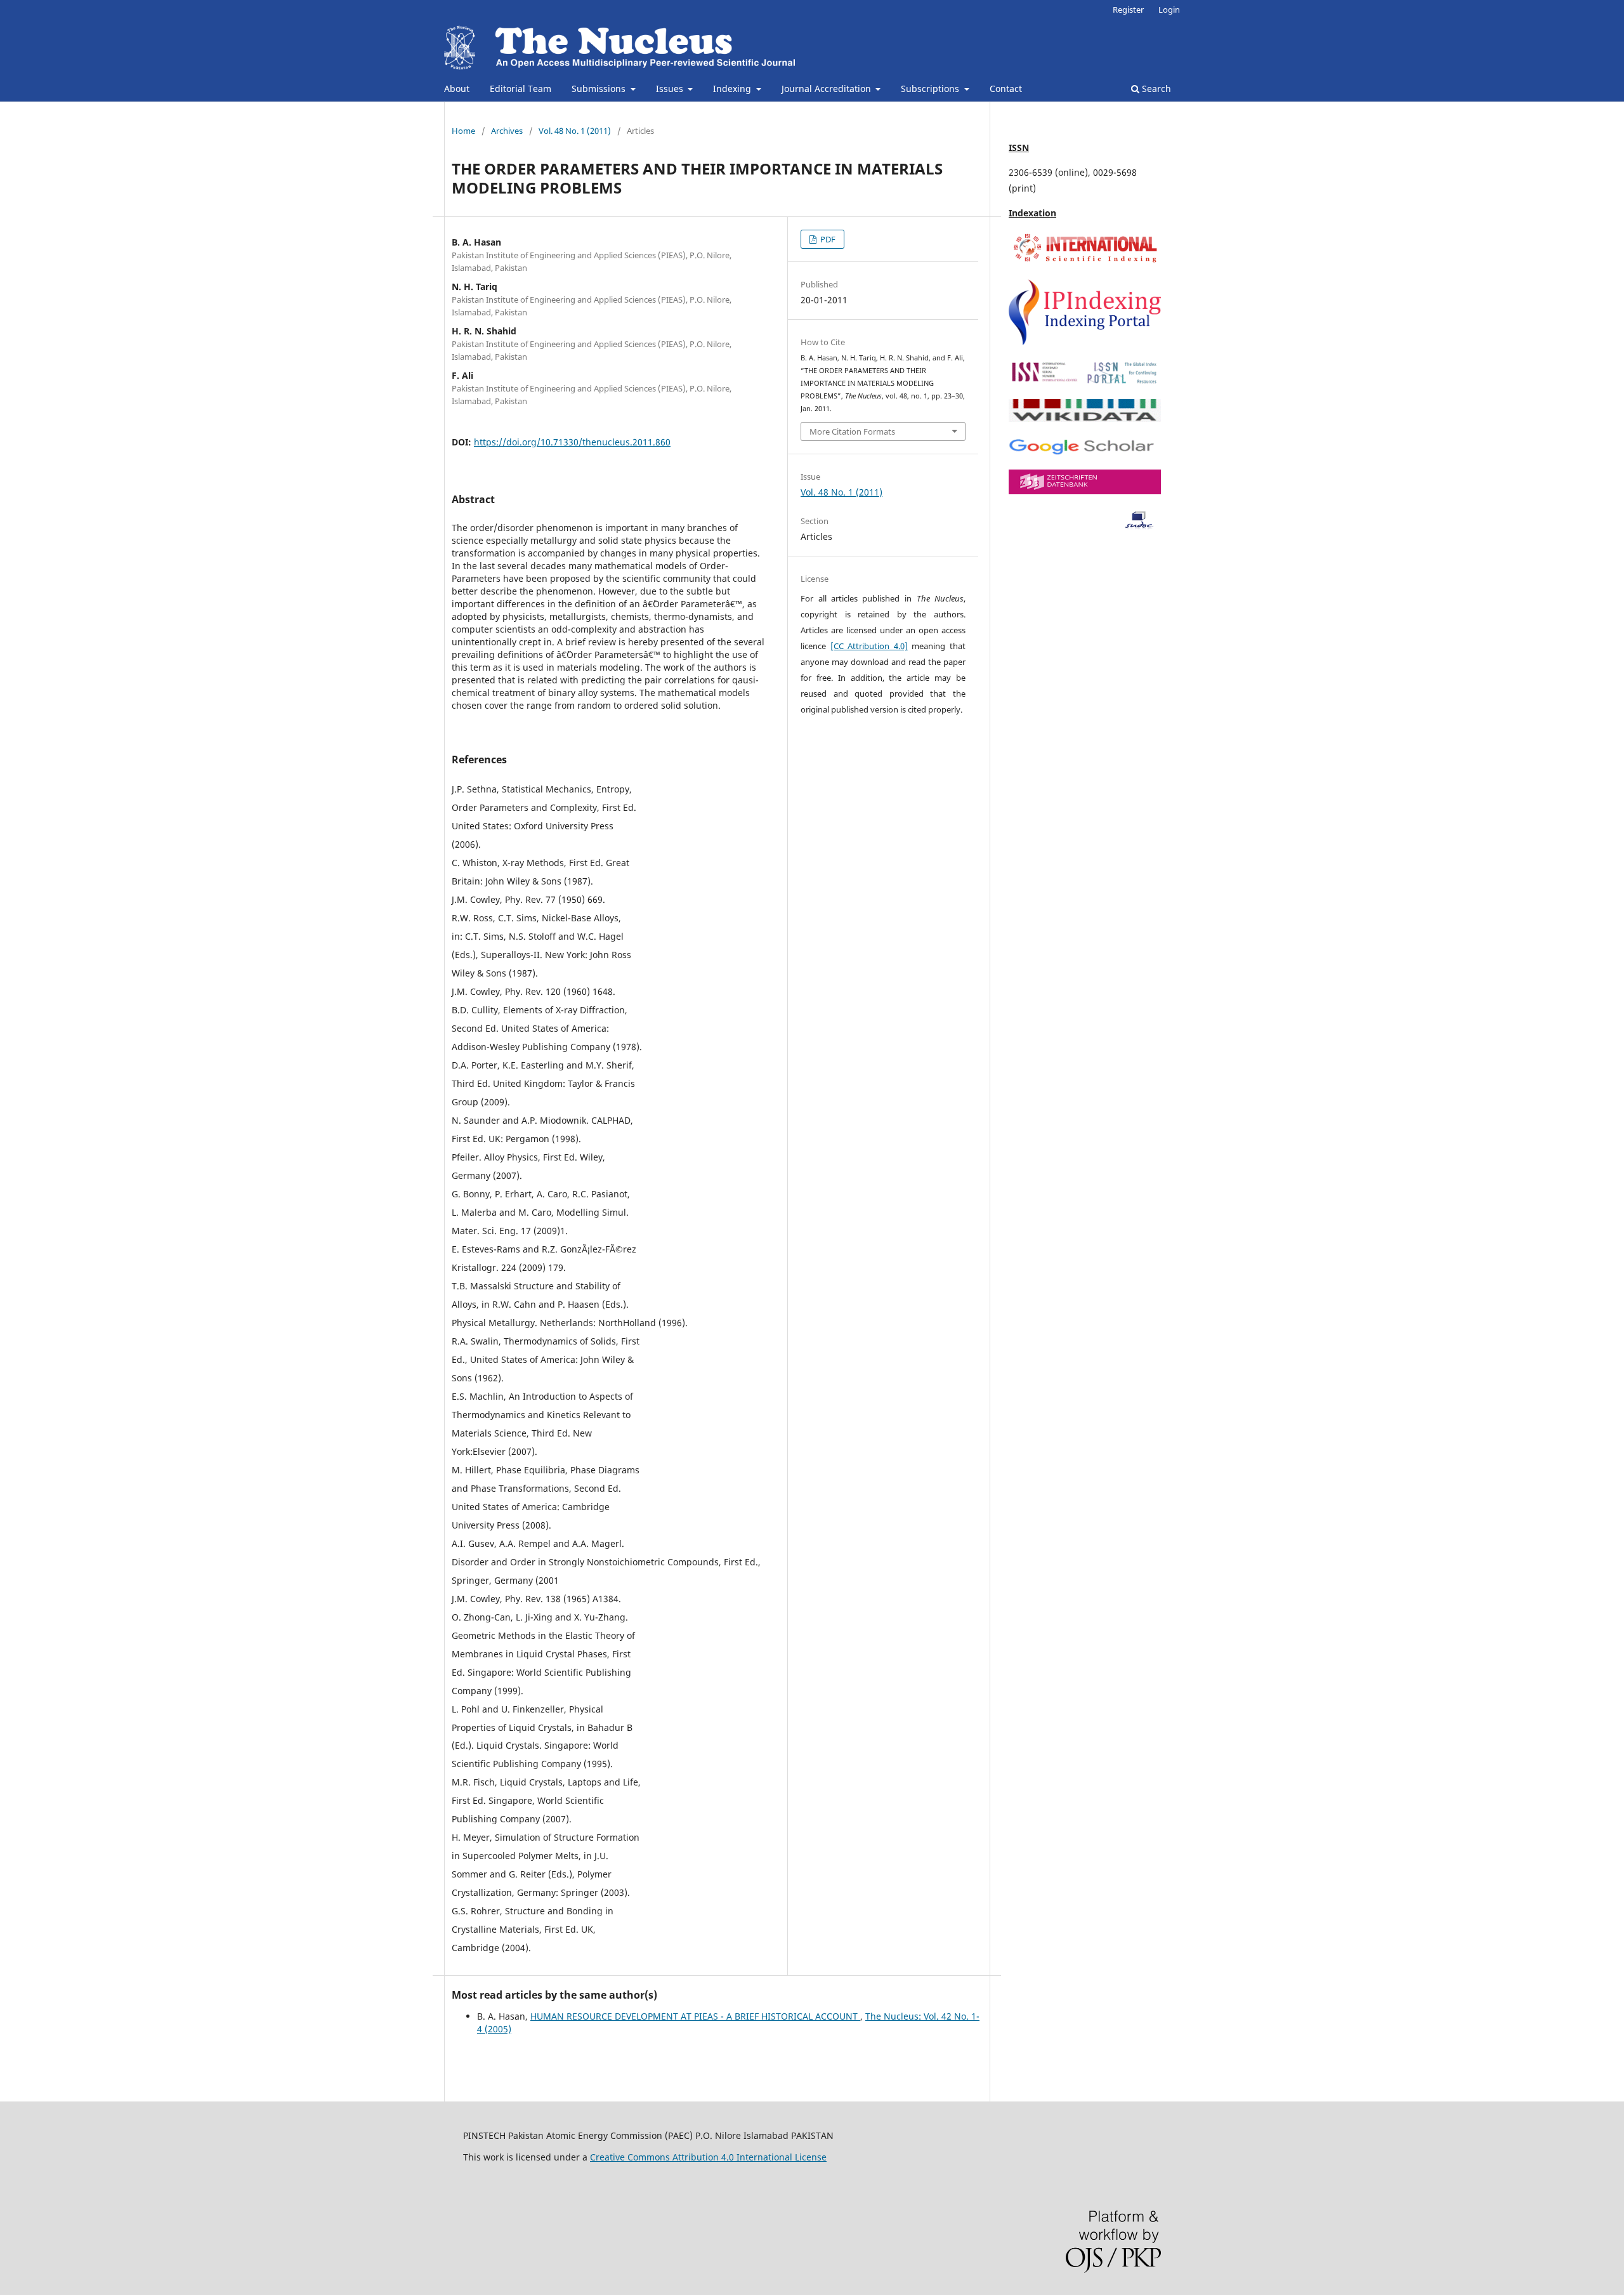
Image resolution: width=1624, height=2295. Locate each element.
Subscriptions (931, 89)
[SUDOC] (1085, 526)
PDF (827, 239)
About (457, 89)
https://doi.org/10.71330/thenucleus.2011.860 (572, 442)
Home (463, 131)
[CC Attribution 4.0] (869, 646)
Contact (1006, 89)
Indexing (733, 89)
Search (1155, 89)
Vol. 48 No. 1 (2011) (575, 131)
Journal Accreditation (828, 89)
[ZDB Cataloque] (1085, 491)
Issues (671, 89)
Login (1169, 10)
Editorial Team (521, 89)
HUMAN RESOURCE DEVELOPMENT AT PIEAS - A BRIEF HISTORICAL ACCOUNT (695, 2016)
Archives (507, 131)
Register (1128, 10)
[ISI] (1085, 262)
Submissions (600, 89)
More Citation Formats (852, 431)
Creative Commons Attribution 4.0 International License (708, 2157)
